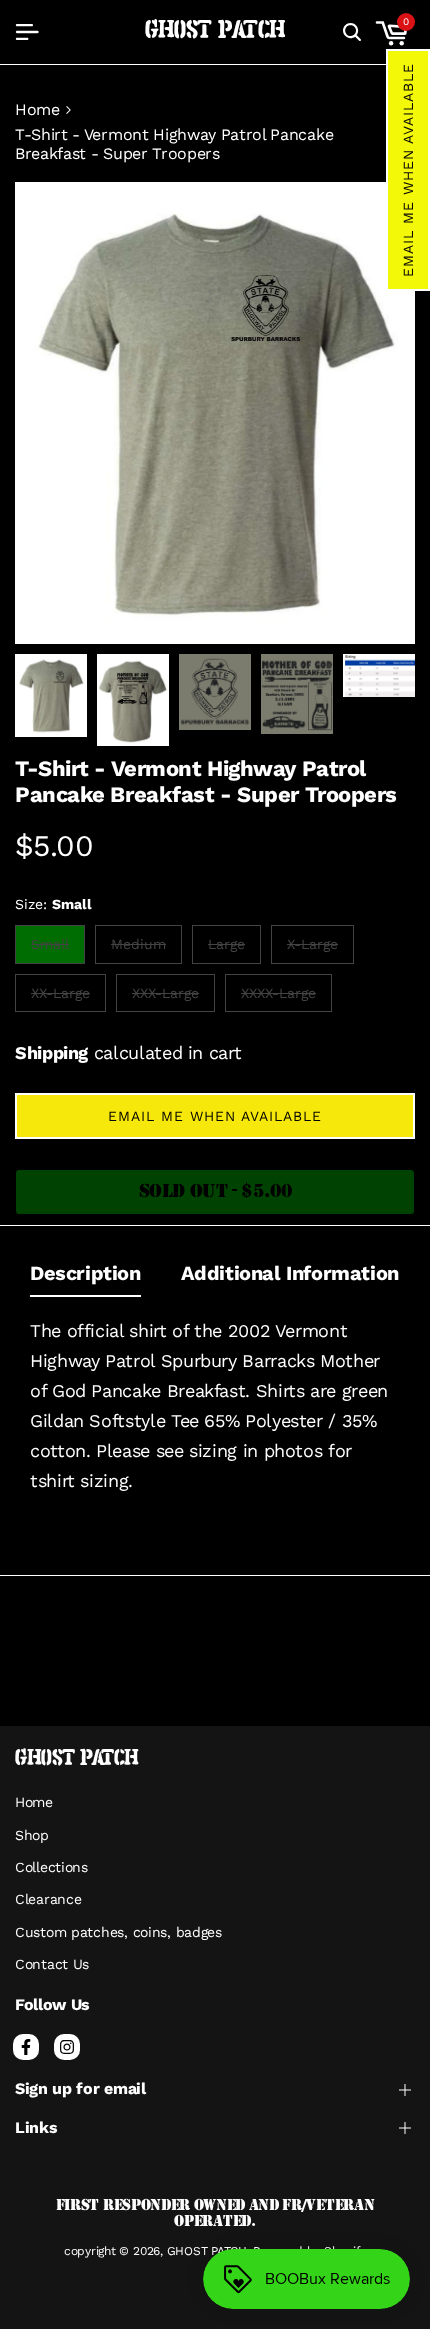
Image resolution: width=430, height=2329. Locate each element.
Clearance (48, 1899)
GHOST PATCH (215, 31)
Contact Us (52, 1964)
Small (54, 949)
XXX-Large (165, 998)
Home (37, 110)
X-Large (312, 949)
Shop (32, 1835)
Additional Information (290, 1273)
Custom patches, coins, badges (118, 1932)
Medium (138, 949)
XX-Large (60, 998)
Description (85, 1273)
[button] (408, 170)
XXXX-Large (278, 998)
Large (231, 949)
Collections (51, 1867)
